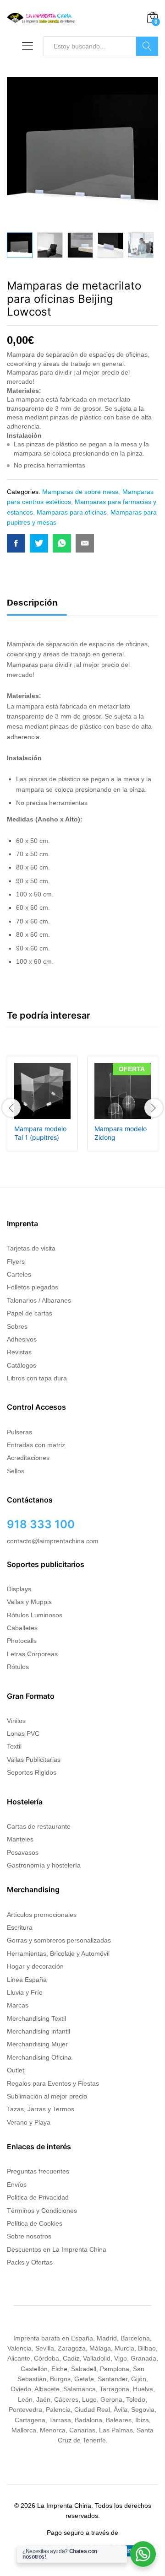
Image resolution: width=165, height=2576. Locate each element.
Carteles (19, 1274)
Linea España (27, 1980)
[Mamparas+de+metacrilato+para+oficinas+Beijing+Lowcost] (39, 543)
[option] (20, 245)
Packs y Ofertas (30, 2262)
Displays (19, 1589)
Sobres (17, 1326)
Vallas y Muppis (29, 1602)
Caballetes (22, 1628)
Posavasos (23, 1852)
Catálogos (22, 1365)
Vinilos (16, 1721)
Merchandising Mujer (37, 2044)
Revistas (19, 1352)
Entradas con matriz (36, 1445)
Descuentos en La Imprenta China (57, 2249)
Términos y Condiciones (42, 2211)
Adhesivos (22, 1339)
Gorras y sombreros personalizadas (59, 1940)
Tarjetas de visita (31, 1248)
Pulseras (19, 1432)
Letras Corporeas (32, 1654)
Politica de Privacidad (38, 2197)
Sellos (16, 1471)
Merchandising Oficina (39, 2057)
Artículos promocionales (42, 1915)
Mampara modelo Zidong (121, 1133)
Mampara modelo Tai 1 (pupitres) (40, 1133)
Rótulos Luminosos (35, 1615)
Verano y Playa (29, 2122)
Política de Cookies (35, 2223)
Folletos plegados (33, 1287)
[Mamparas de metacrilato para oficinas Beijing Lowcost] (16, 543)
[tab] (37, 607)
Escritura (20, 1927)
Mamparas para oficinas (72, 512)
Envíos (17, 2184)
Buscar (147, 46)
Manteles (20, 1839)
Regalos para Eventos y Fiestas (53, 2083)
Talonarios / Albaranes (39, 1300)
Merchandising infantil (38, 2031)
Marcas (18, 2005)
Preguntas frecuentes (38, 2171)
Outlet (16, 2070)
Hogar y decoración (35, 1966)
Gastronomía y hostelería (44, 1865)
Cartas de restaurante (39, 1826)
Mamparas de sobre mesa (80, 492)
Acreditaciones (28, 1458)
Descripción (32, 603)
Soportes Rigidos (32, 1772)
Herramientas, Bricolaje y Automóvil (58, 1953)
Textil (14, 1746)
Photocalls (22, 1641)
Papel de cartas (30, 1313)
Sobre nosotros (29, 2236)
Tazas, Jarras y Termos (41, 2109)
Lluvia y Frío (25, 1992)
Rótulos (18, 1667)
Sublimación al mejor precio (47, 2096)
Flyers (16, 1261)
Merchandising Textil (36, 2018)
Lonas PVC (23, 1733)
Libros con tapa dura (37, 1378)
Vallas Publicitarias (34, 1760)
